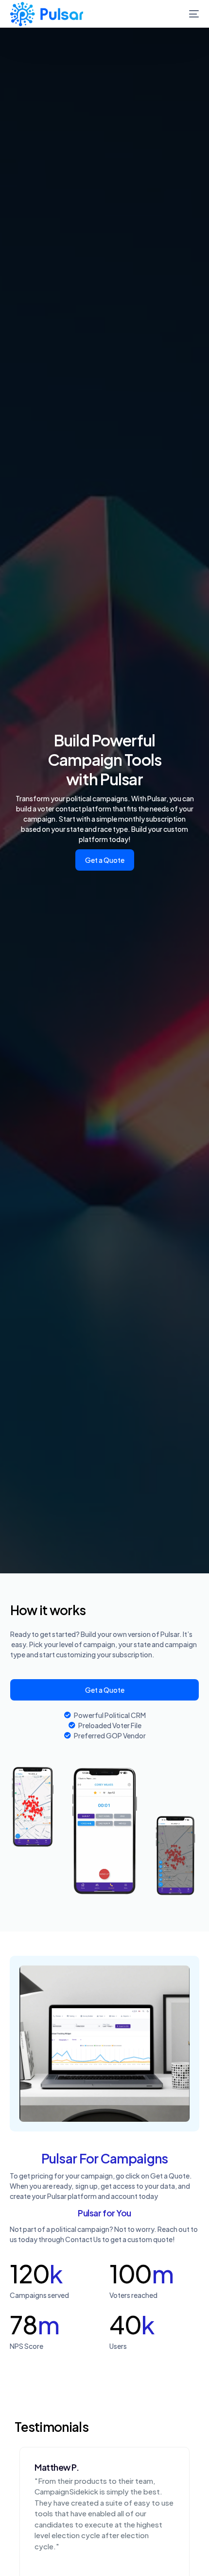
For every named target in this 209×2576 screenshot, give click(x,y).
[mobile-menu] (187, 14)
